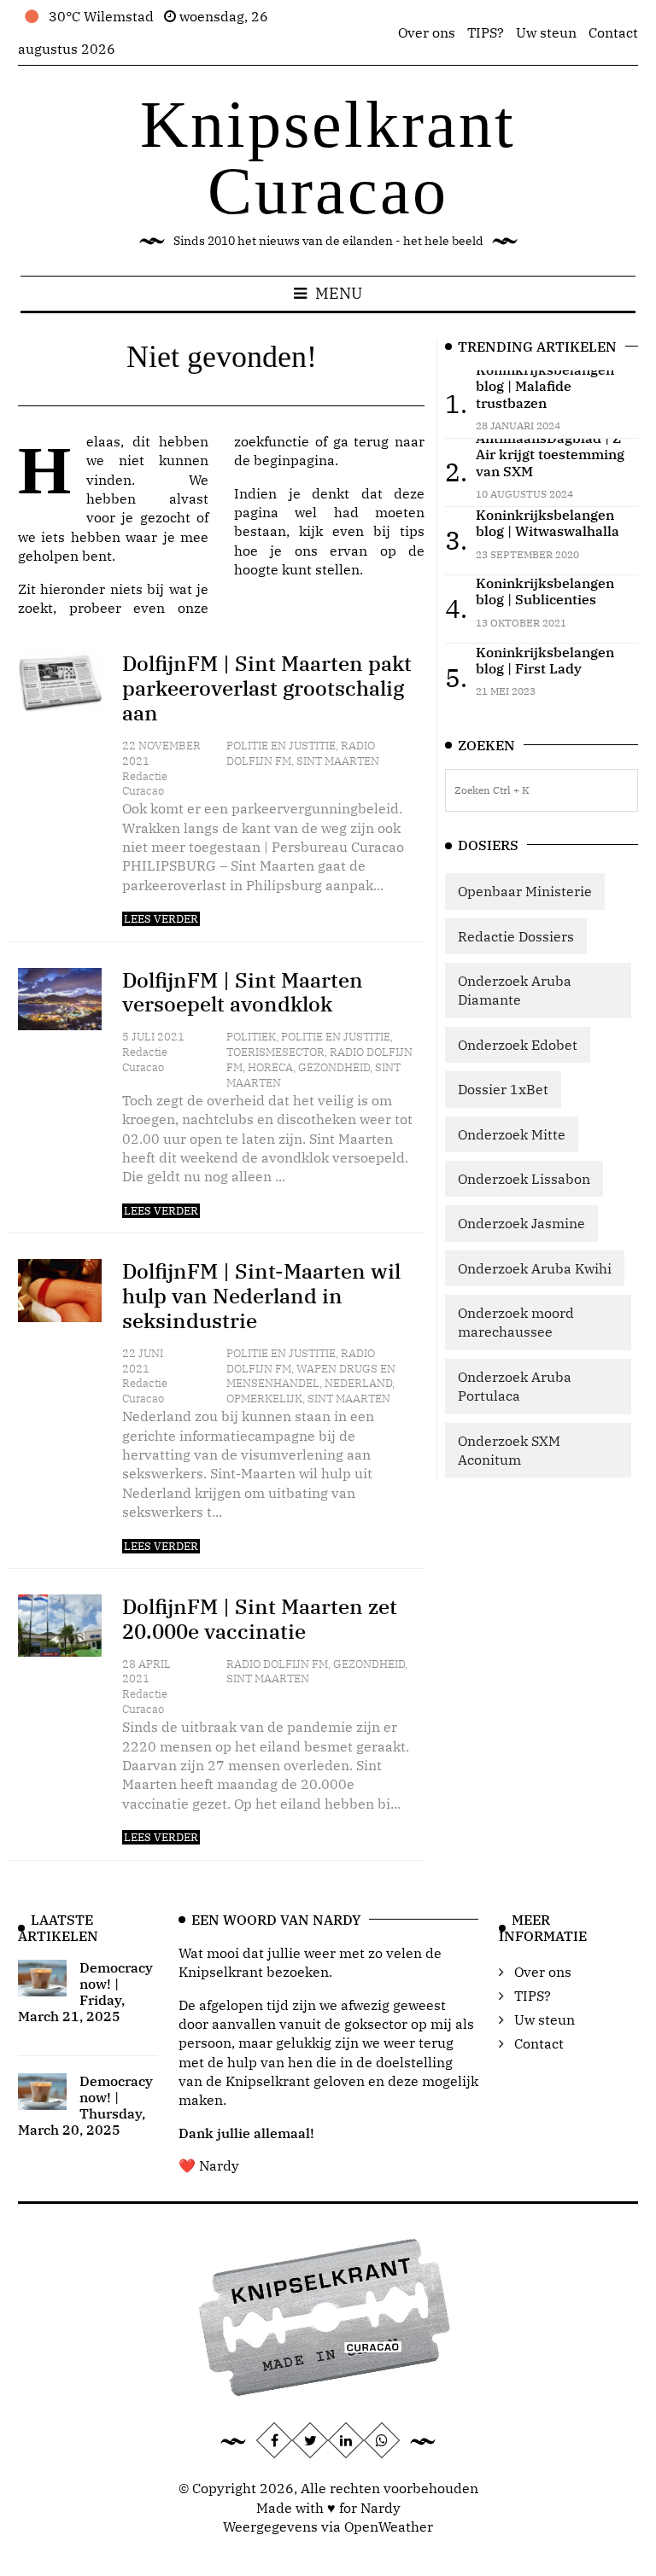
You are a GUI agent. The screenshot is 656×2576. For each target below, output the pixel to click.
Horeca (270, 1067)
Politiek (251, 1037)
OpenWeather (389, 2526)
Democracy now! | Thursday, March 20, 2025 (85, 2106)
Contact (613, 32)
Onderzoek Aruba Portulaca (515, 1386)
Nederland (358, 1383)
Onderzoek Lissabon (524, 1179)
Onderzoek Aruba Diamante (515, 990)
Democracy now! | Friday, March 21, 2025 (85, 1992)
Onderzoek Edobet (518, 1045)
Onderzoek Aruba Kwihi (535, 1268)
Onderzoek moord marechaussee (516, 1322)
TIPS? (486, 32)
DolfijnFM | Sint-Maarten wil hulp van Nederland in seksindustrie (261, 1296)
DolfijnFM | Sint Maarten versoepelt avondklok (243, 992)
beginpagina (294, 460)
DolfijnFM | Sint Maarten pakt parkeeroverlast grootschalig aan (267, 688)
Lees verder (161, 919)
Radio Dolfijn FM (277, 1664)
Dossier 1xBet (503, 1089)
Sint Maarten (338, 761)
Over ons (427, 32)
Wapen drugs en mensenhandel (311, 1376)
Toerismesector (275, 1052)
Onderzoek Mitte (512, 1134)
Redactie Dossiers (516, 936)
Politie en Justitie (281, 746)
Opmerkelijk (264, 1399)
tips (412, 531)
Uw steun (546, 32)
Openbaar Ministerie (525, 891)
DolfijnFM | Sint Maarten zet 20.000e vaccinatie (260, 1619)
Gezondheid (334, 1067)
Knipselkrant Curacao (328, 157)
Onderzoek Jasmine (521, 1223)
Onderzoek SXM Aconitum (509, 1450)
